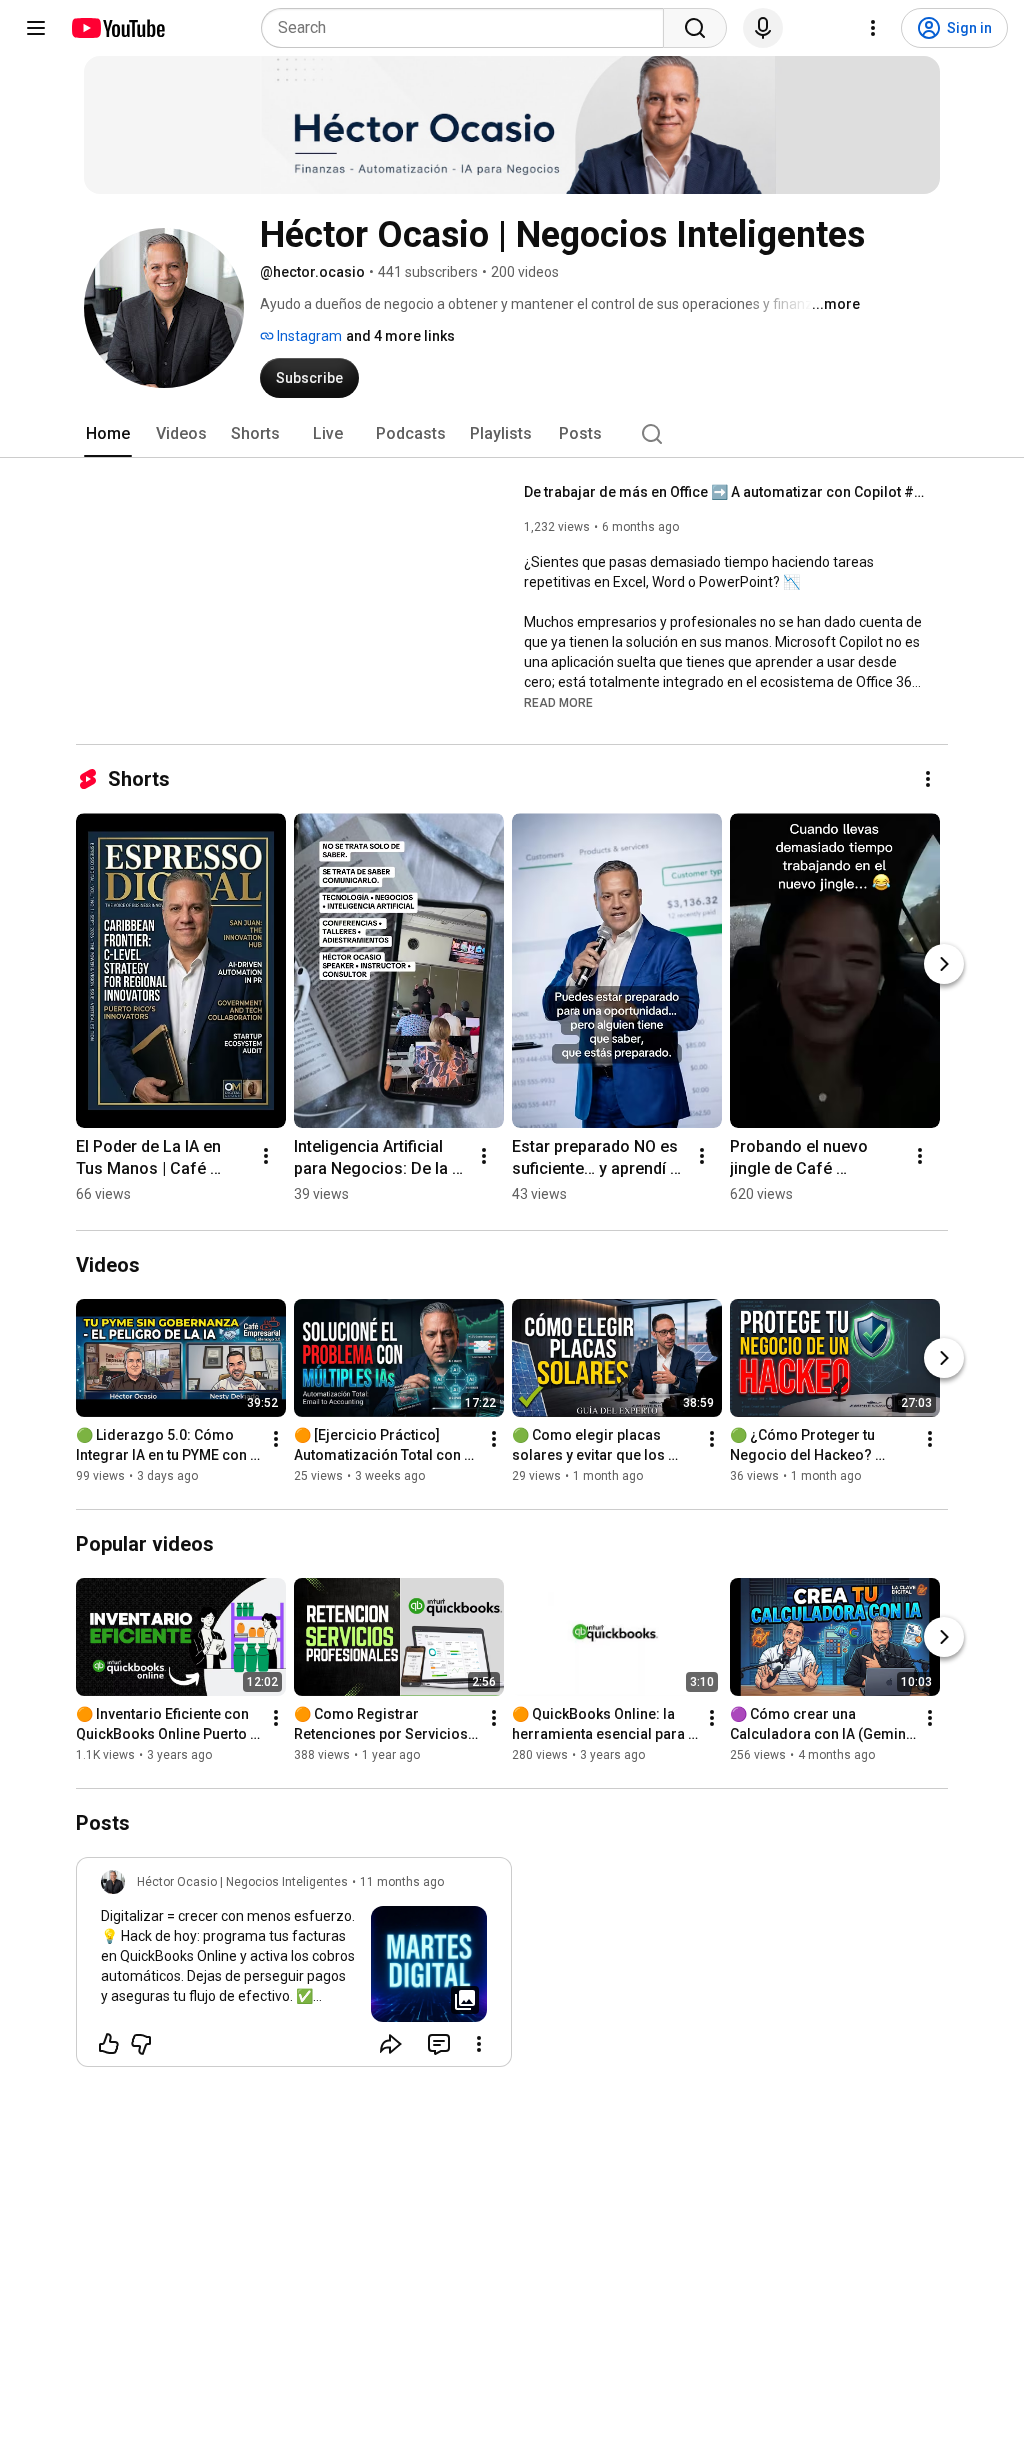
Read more (558, 703)
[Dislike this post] (141, 2044)
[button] (558, 702)
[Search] (695, 28)
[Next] (944, 964)
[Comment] (439, 2044)
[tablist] (512, 434)
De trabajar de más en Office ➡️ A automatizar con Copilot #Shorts (724, 492)
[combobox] (468, 28)
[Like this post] (109, 2044)
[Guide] (36, 28)
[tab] (108, 434)
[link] (294, 1968)
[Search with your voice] (763, 28)
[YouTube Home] (117, 28)
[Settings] (873, 28)
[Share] (391, 2044)
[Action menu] (479, 2044)
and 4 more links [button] (400, 336)
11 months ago (402, 1882)
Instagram (308, 336)
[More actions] (928, 779)
